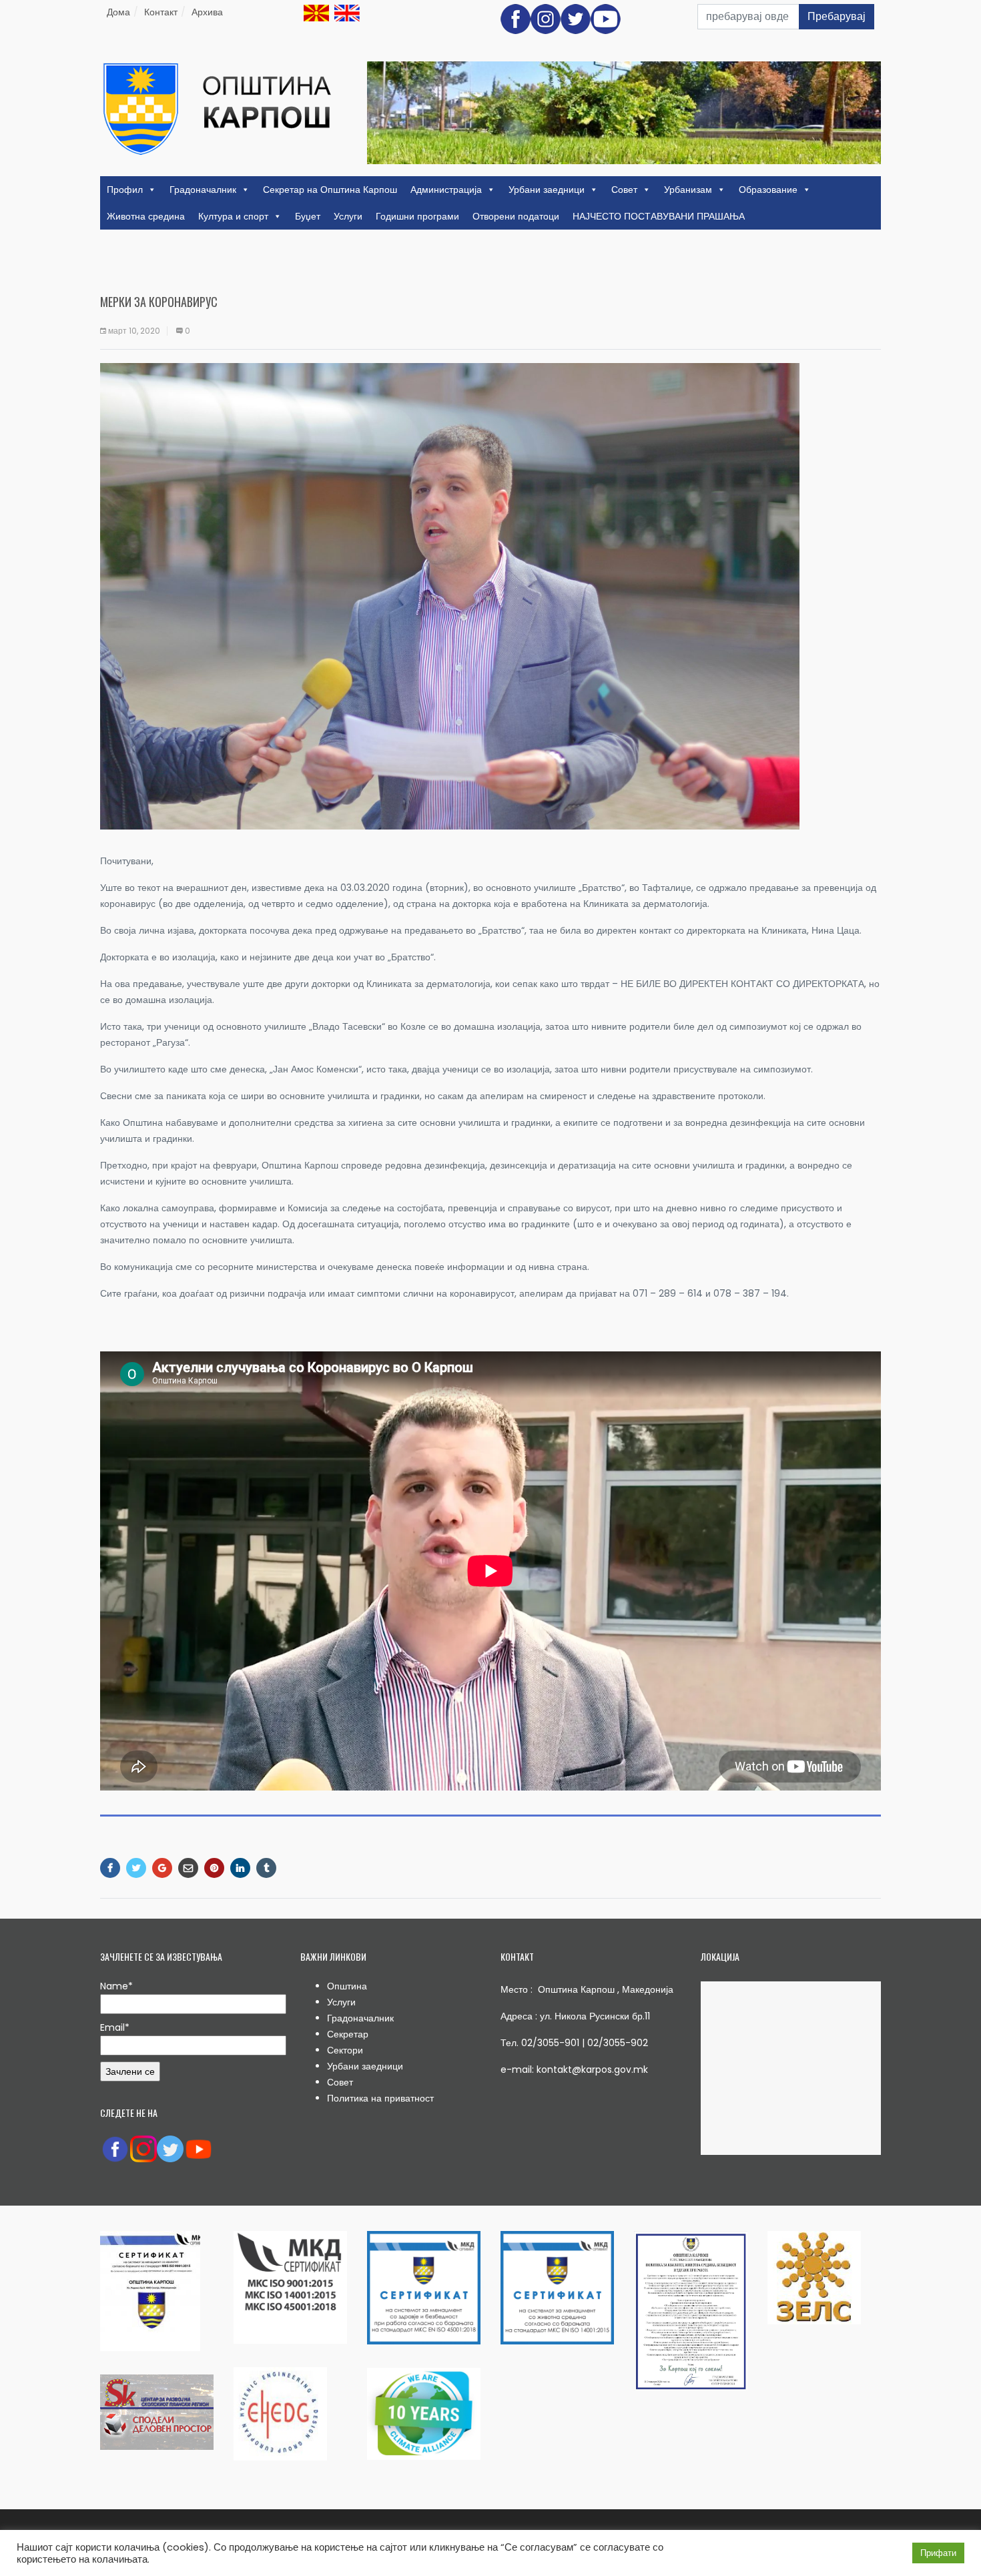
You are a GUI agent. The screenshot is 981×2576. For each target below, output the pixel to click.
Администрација (446, 190)
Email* (115, 2027)
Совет (624, 190)
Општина (347, 1986)
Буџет (308, 216)
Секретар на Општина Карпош (330, 190)
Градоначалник (203, 190)
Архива (207, 12)
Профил (125, 190)
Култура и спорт (233, 216)
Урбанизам (688, 190)
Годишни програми (417, 216)
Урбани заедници (547, 190)
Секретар (348, 2034)
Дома (118, 12)
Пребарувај (837, 16)
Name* (116, 1986)
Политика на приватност (380, 2098)
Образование (768, 190)
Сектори (345, 2050)
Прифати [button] (938, 2553)
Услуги (348, 216)
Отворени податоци (516, 216)
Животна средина (146, 216)
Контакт (161, 12)
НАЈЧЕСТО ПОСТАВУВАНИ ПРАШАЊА (659, 216)
